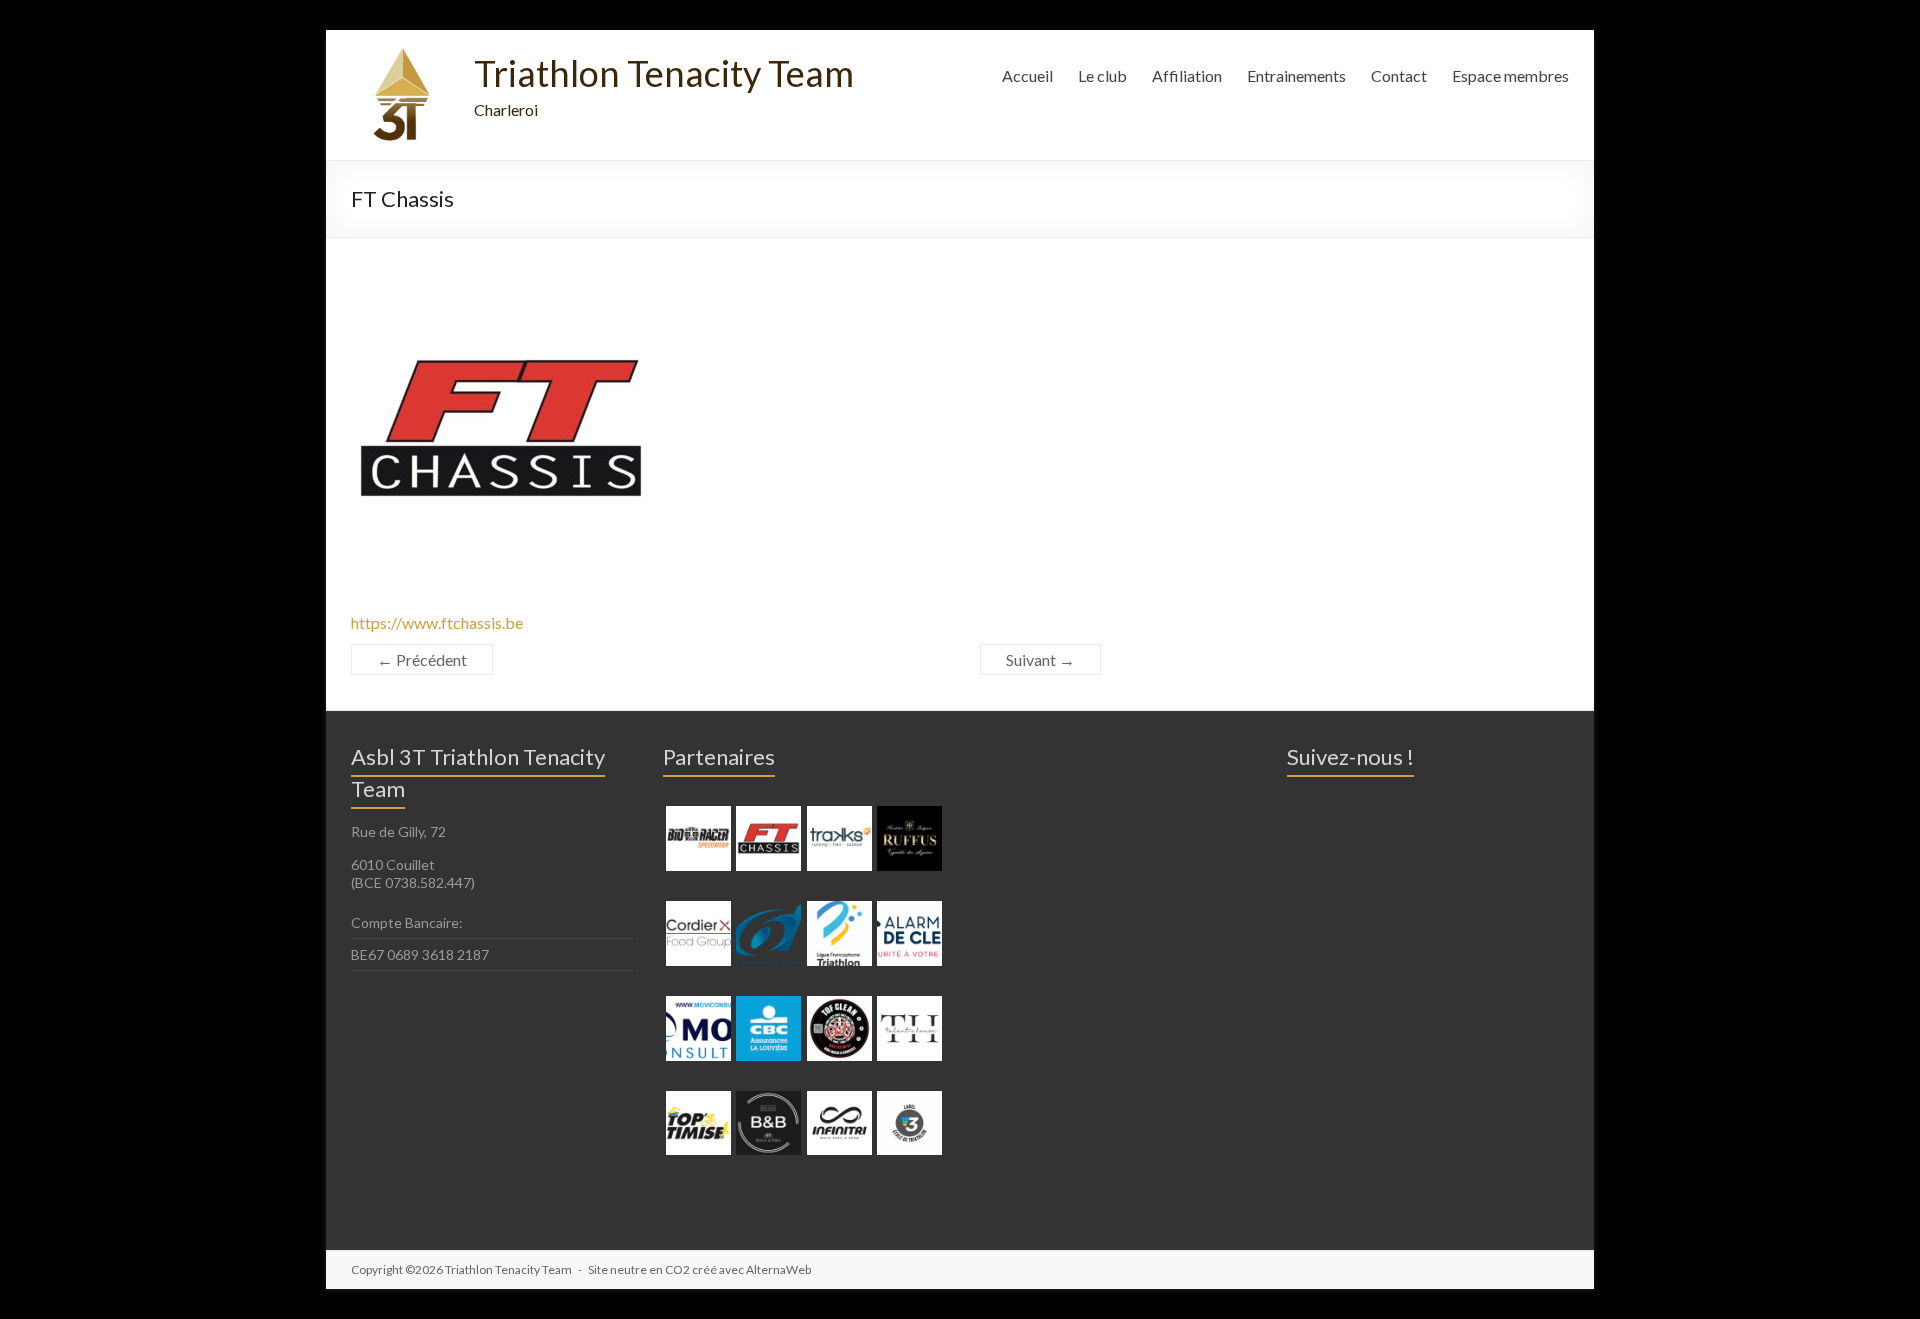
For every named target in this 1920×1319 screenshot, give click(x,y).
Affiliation (1187, 75)
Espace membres (1510, 75)
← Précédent (422, 659)
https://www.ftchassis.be (437, 622)
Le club (1102, 75)
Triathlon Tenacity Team (664, 73)
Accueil (1027, 75)
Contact (1399, 75)
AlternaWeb (778, 1269)
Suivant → (1040, 659)
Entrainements (1296, 75)
